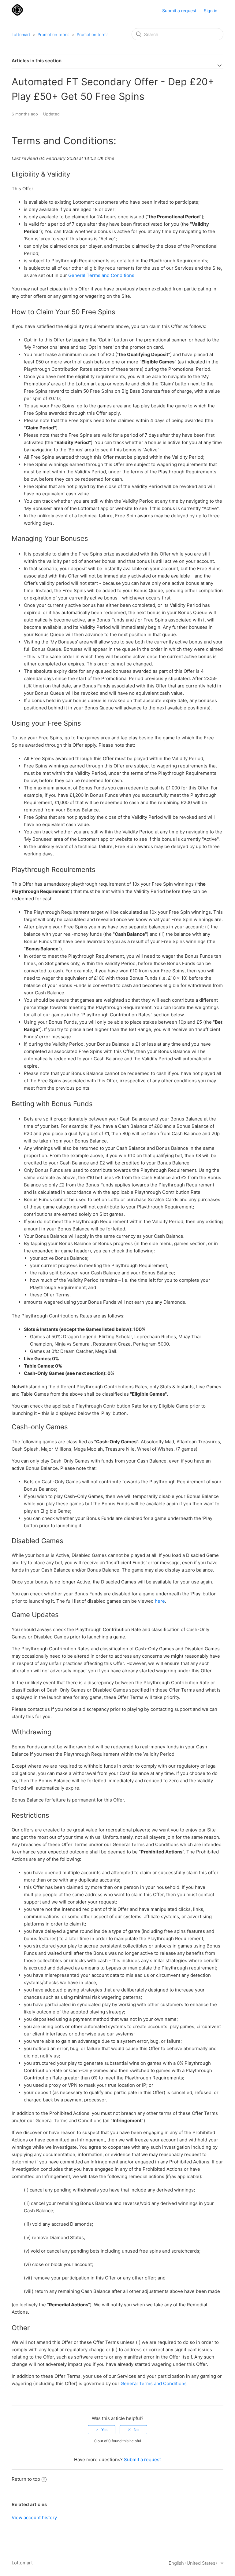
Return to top (26, 2479)
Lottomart (21, 35)
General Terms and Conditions (101, 275)
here (160, 1601)
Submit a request (179, 11)
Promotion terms (54, 35)
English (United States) (193, 2563)
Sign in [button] (211, 11)
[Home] (17, 14)
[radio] (102, 2430)
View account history (34, 2518)
